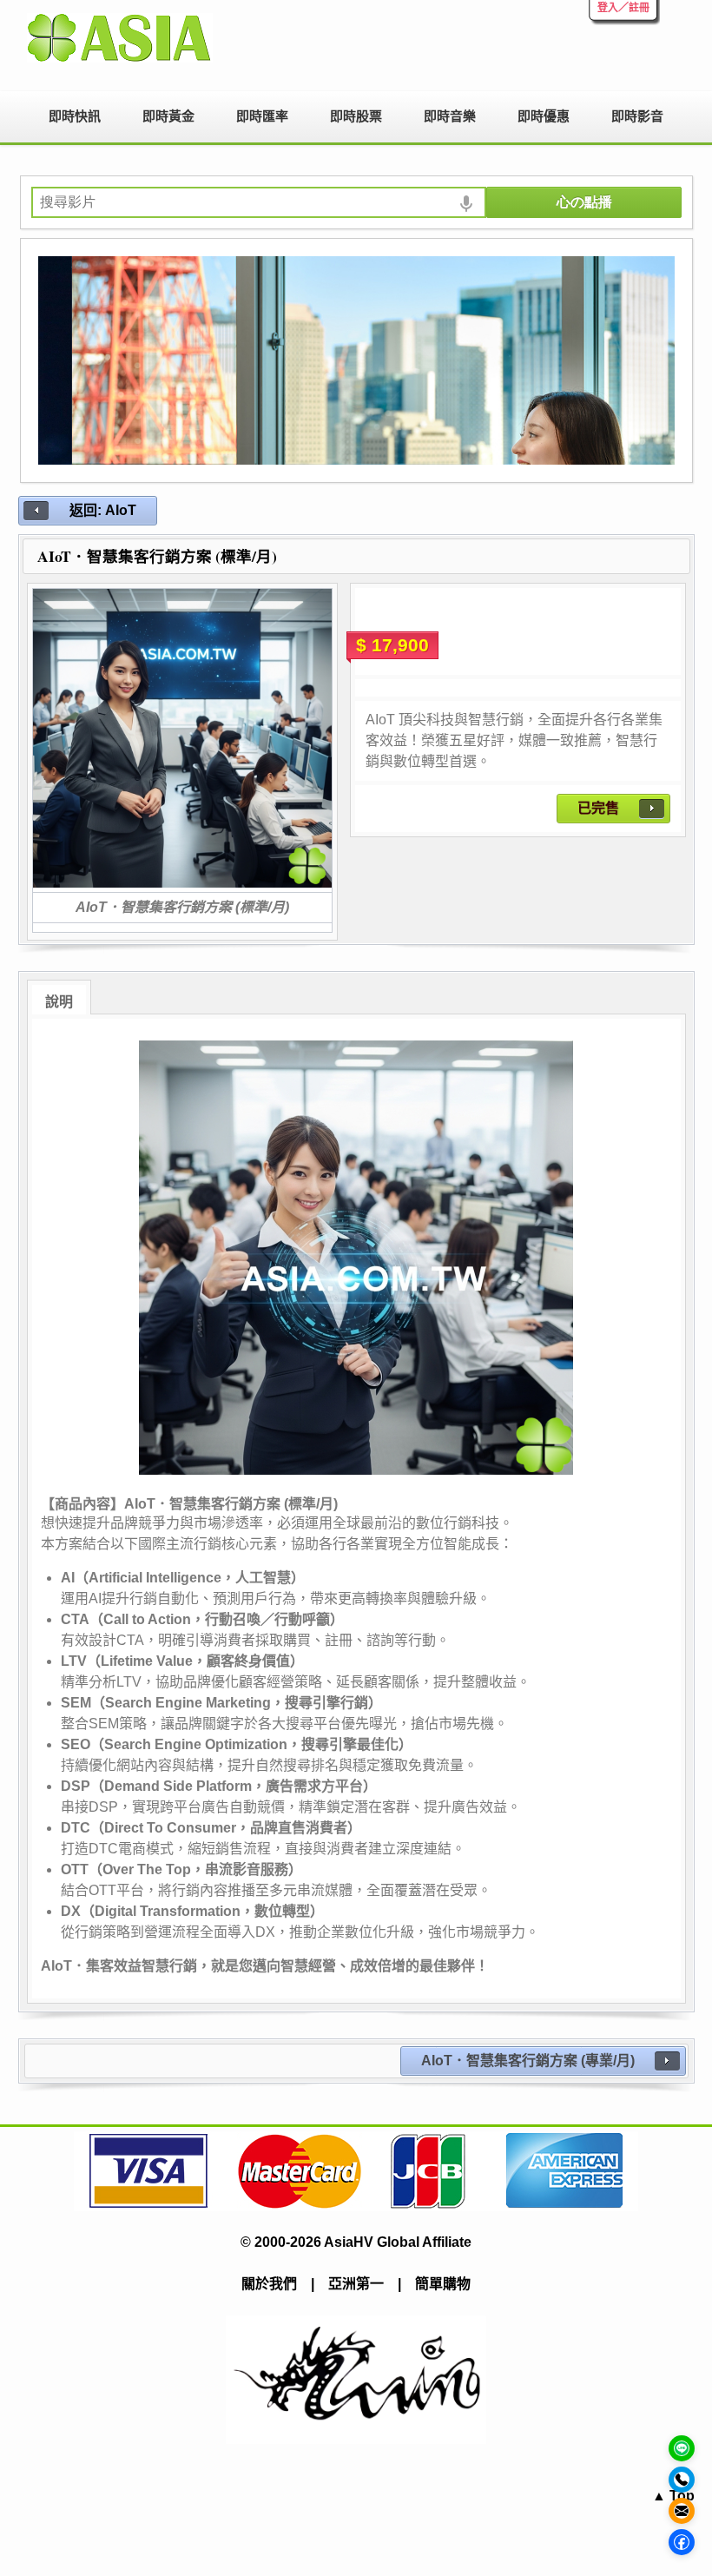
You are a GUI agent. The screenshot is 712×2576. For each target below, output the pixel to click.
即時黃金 (168, 116)
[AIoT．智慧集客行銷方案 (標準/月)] (182, 738)
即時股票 (356, 116)
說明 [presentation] (59, 1002)
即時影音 (637, 116)
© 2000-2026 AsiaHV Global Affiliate (356, 2242)
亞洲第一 (356, 2284)
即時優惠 (544, 116)
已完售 (598, 808)
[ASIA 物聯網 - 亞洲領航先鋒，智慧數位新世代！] (123, 38)
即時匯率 (262, 116)
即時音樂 (450, 116)
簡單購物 (443, 2284)
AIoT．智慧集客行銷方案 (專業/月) (528, 2061)
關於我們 (269, 2284)
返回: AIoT (103, 510)
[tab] (59, 997)
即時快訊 (75, 116)
